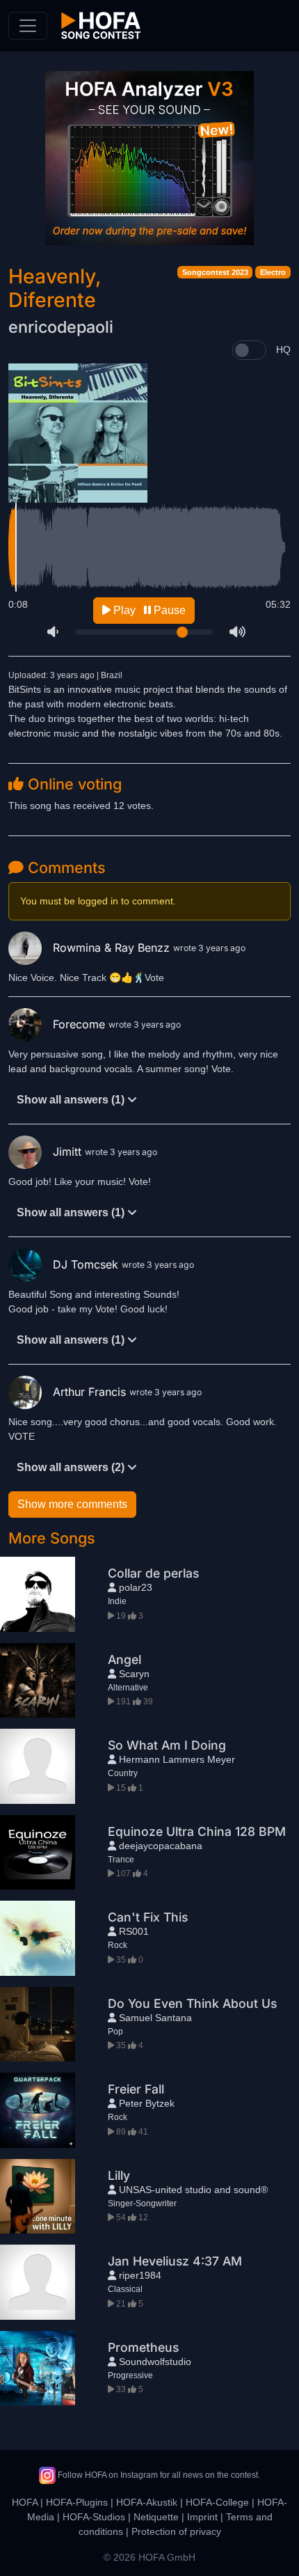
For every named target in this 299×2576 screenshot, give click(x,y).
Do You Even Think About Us (192, 2003)
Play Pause (148, 610)
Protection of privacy (176, 2531)
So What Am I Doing (167, 1745)
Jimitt (69, 1152)
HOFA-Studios (94, 2517)
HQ (283, 350)
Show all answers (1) (72, 1100)
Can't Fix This (148, 1917)
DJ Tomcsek (87, 1264)
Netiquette (156, 2517)
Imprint (202, 2517)
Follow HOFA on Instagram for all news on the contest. (158, 2475)
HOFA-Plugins (77, 2502)
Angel (124, 1659)
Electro (273, 272)
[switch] (249, 350)
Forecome (81, 1024)
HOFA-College (217, 2502)
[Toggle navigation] (28, 26)
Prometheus (143, 2347)
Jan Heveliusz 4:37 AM (175, 2261)
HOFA (25, 2502)
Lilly (119, 2175)
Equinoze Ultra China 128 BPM (197, 1831)
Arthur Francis (91, 1392)
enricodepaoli (61, 327)
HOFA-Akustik (147, 2502)
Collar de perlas (153, 1573)
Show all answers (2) (72, 1467)
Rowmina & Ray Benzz (113, 948)
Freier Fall (136, 2089)
